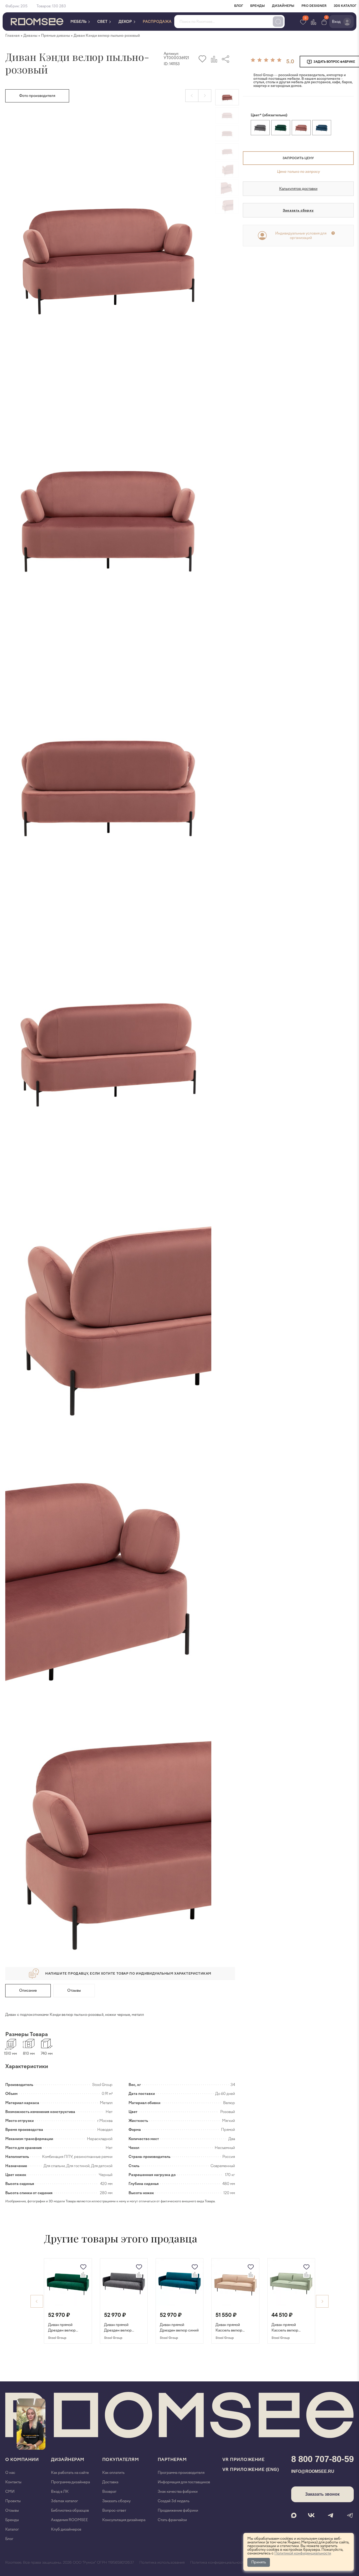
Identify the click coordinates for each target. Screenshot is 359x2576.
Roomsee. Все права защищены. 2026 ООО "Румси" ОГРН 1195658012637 (70, 2563)
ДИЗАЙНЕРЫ (283, 6)
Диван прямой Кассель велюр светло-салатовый (287, 2328)
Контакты (13, 2482)
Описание (28, 1990)
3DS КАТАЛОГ (345, 6)
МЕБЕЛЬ (79, 22)
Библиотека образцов (70, 2510)
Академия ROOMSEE (70, 2520)
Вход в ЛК (60, 2492)
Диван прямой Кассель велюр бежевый (229, 2328)
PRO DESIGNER (314, 6)
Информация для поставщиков (184, 2482)
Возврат (109, 2492)
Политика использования (162, 2563)
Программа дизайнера (70, 2482)
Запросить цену (298, 158)
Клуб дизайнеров (66, 2529)
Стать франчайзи (172, 2520)
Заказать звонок (322, 2494)
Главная (12, 36)
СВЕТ (103, 22)
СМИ (10, 2492)
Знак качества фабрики (178, 2492)
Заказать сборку (298, 210)
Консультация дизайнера (124, 2520)
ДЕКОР (126, 22)
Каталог (12, 2529)
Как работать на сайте (70, 2473)
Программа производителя (181, 2473)
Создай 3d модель (174, 2501)
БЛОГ (239, 6)
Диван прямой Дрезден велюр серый (118, 2328)
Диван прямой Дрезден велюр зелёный (62, 2328)
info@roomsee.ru (313, 2471)
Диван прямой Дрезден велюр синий (179, 2328)
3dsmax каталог (65, 2501)
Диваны (30, 36)
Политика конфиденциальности (218, 2563)
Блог (9, 2539)
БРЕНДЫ (258, 6)
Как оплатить (113, 2473)
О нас (10, 2473)
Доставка (110, 2482)
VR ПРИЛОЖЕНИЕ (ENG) (251, 2470)
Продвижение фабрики (178, 2510)
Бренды (12, 2520)
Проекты (13, 2501)
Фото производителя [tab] (37, 96)
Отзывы (74, 1990)
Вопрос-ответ (114, 2510)
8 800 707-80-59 (322, 2459)
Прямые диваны (55, 36)
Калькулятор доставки (298, 189)
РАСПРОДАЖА (157, 22)
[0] (324, 22)
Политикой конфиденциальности (303, 2553)
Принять (259, 2562)
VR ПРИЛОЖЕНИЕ (243, 2460)
